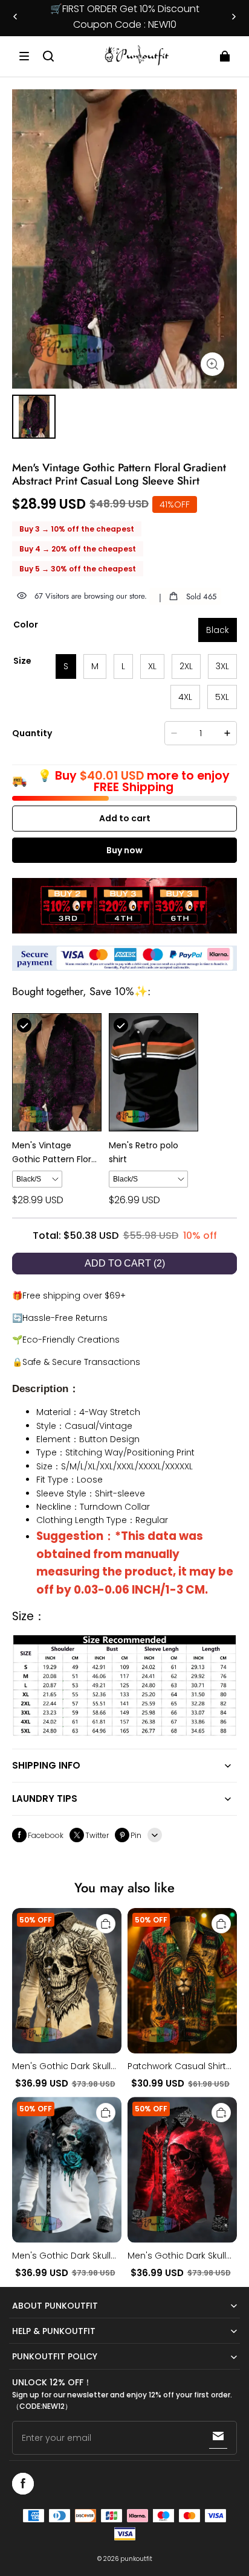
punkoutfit (136, 2559)
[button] (24, 56)
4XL (185, 697)
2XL (186, 666)
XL (152, 666)
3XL (222, 666)
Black (218, 630)
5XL (222, 697)
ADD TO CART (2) (125, 1263)
